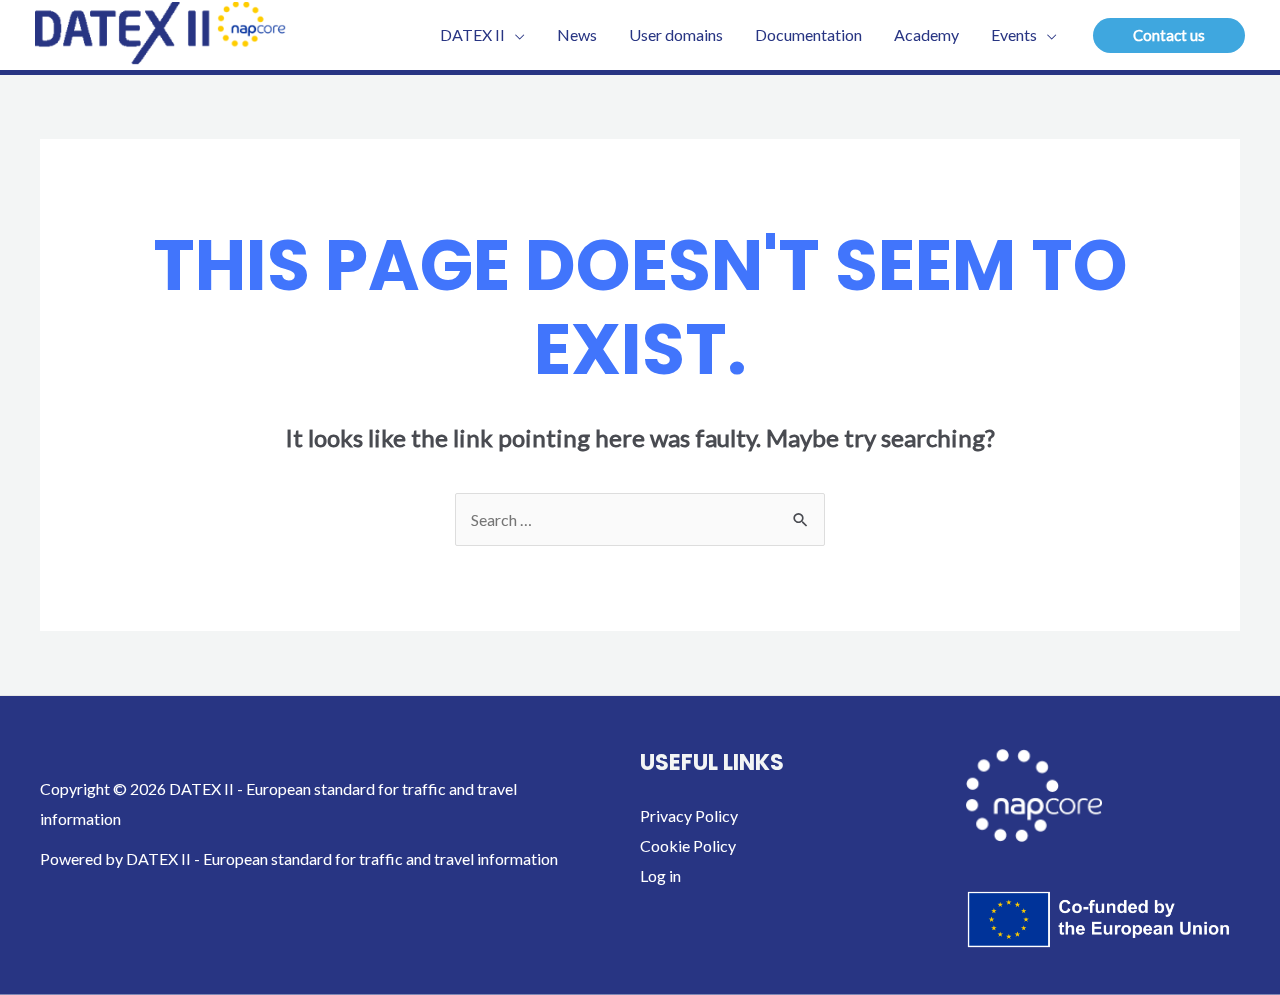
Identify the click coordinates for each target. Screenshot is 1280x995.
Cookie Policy (688, 845)
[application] (515, 35)
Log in (660, 875)
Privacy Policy (689, 815)
